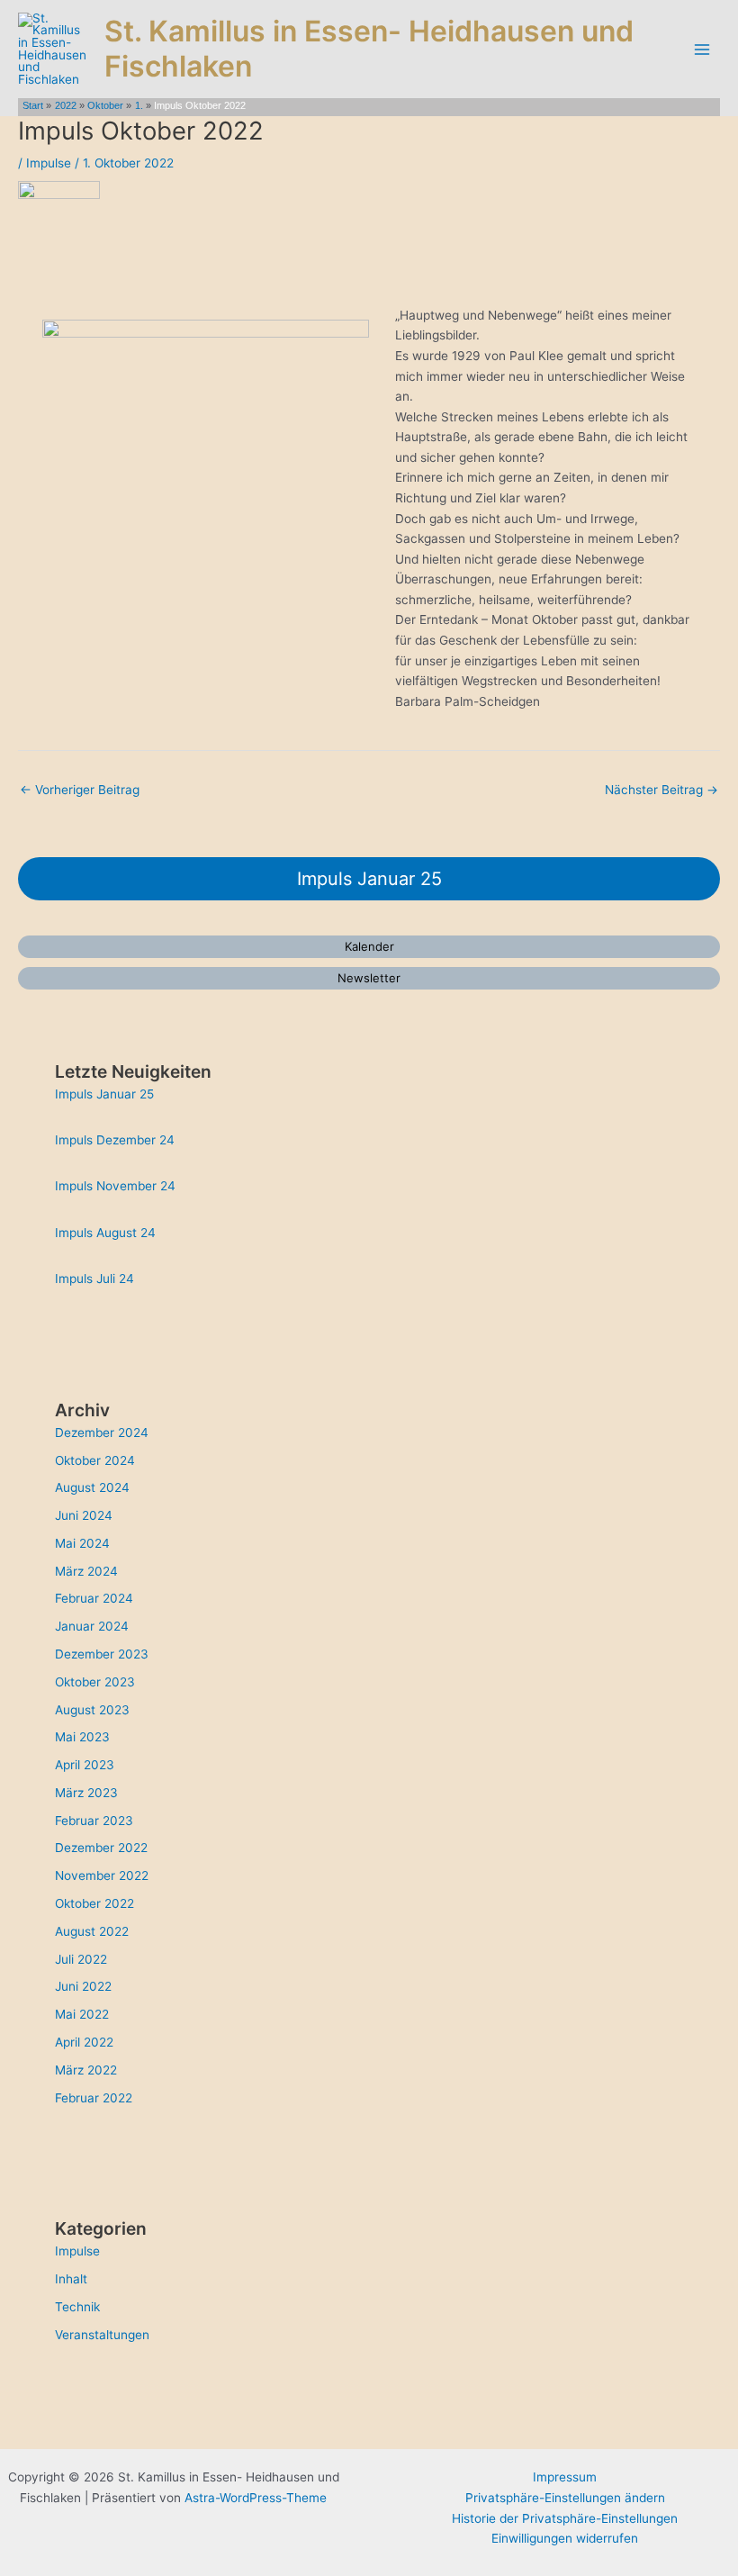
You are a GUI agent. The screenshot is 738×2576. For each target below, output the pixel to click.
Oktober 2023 (95, 1682)
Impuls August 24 (105, 1233)
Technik (77, 2307)
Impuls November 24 (115, 1186)
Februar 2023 (94, 1821)
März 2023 (86, 1793)
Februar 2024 (94, 1598)
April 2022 (84, 2042)
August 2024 (92, 1487)
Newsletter (369, 978)
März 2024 (86, 1571)
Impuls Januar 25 (369, 879)
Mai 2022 (82, 2014)
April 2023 (85, 1765)
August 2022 (92, 1931)
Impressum (565, 2477)
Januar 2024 (92, 1626)
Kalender (369, 946)
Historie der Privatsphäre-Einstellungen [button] (565, 2518)
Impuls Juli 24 (94, 1279)
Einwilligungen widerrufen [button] (565, 2538)
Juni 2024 (84, 1515)
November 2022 (102, 1876)
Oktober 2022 (94, 1903)
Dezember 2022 (101, 1848)
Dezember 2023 (102, 1654)
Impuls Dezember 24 (115, 1140)
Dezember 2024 (102, 1433)
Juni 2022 (83, 1986)
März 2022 (86, 2070)
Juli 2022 (81, 1959)
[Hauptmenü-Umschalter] (702, 49)
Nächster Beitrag (661, 790)
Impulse (49, 163)
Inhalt (71, 2279)
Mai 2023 (82, 1737)
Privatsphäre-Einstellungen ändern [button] (565, 2498)
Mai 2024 (82, 1543)
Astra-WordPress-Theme (256, 2498)
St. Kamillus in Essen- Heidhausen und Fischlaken (369, 48)
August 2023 (92, 1710)
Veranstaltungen (102, 2335)
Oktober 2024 (95, 1460)
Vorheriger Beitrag (80, 790)
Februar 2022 (94, 2098)
